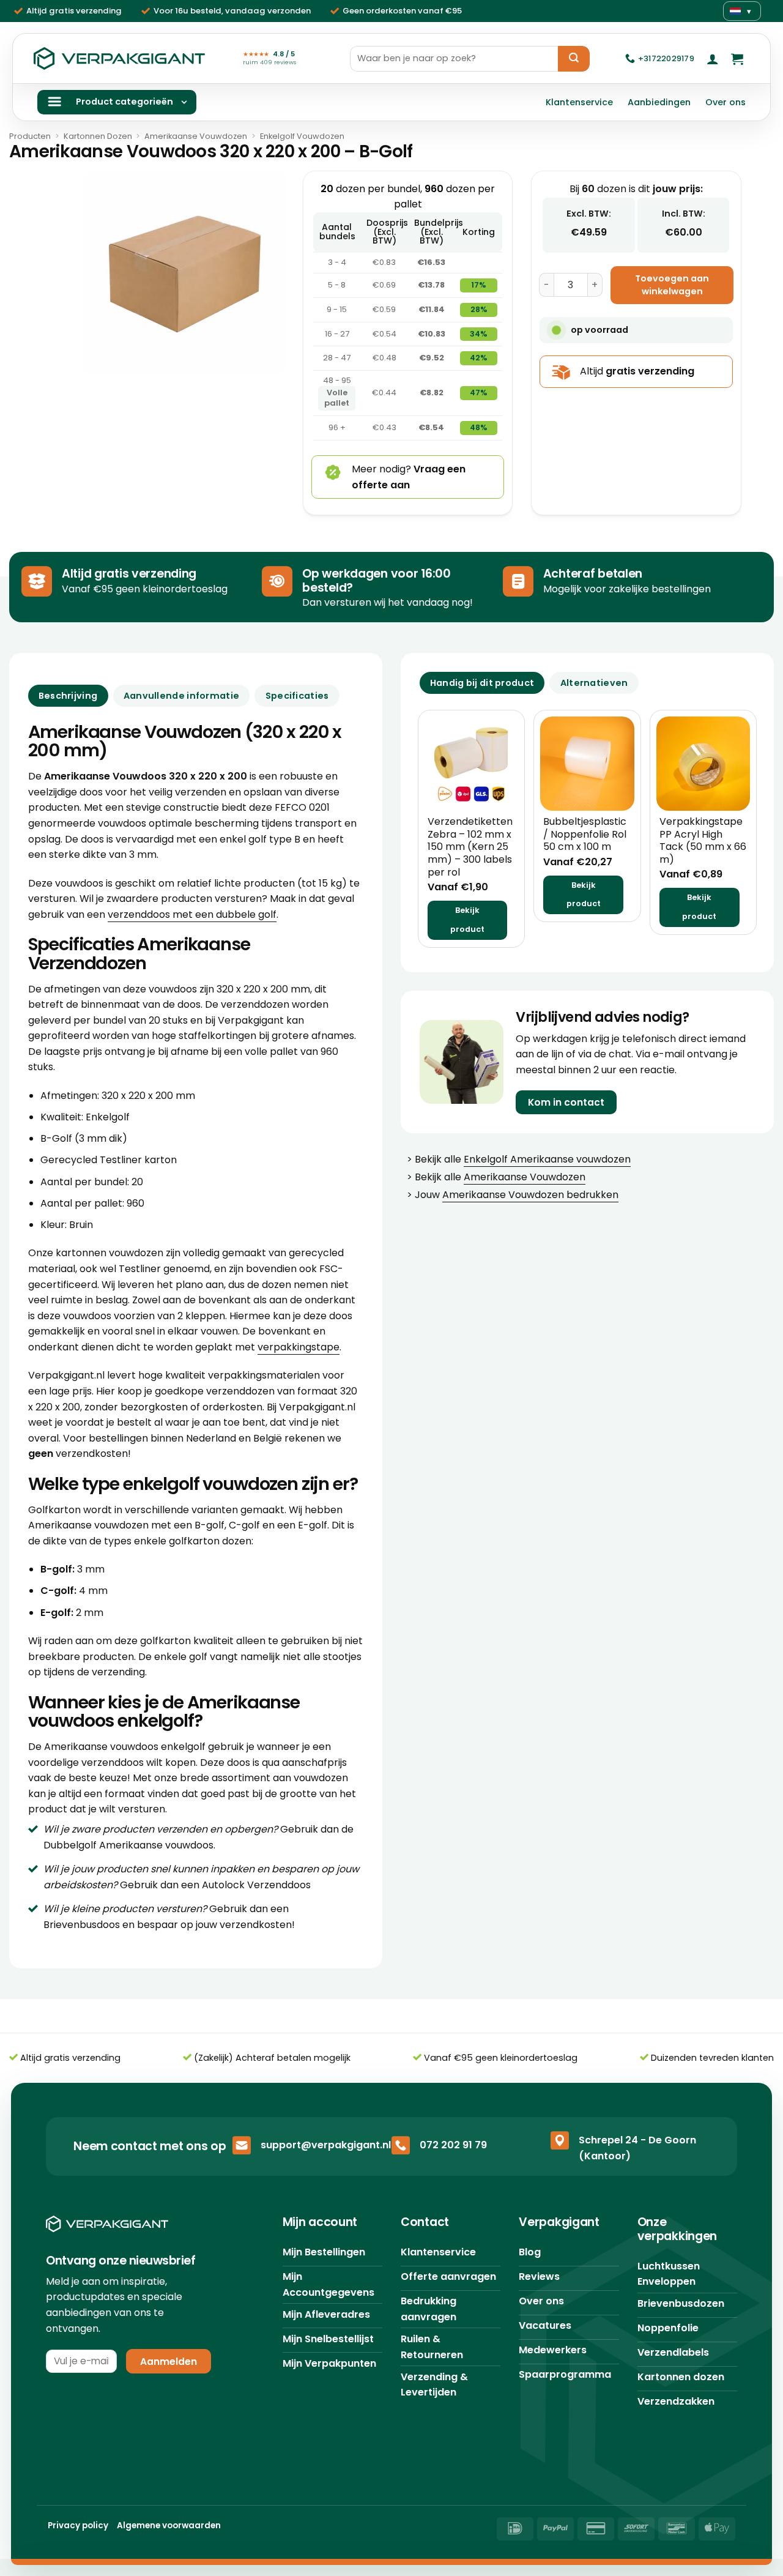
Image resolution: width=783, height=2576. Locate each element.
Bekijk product (467, 920)
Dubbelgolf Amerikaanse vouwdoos (128, 1845)
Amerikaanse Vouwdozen (196, 136)
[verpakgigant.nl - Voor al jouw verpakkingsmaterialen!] (119, 59)
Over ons (725, 102)
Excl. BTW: (589, 214)
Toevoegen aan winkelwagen (672, 285)
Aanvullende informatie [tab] (181, 696)
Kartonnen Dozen (98, 136)
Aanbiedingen (659, 102)
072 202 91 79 (453, 2145)
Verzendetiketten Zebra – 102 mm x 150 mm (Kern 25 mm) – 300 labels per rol (470, 847)
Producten (30, 136)
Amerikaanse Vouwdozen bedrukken (530, 1195)
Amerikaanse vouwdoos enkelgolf (125, 1747)
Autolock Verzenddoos (256, 1885)
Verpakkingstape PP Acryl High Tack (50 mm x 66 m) (703, 841)
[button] (713, 59)
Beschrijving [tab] (68, 696)
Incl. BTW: (684, 214)
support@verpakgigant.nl (326, 2145)
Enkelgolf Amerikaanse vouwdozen (547, 1159)
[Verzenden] (574, 59)
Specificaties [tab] (297, 696)
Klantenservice (579, 102)
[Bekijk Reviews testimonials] (77, 2422)
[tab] (482, 683)
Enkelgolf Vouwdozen (302, 136)
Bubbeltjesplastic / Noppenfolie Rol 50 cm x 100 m (585, 835)
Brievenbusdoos (82, 1925)
